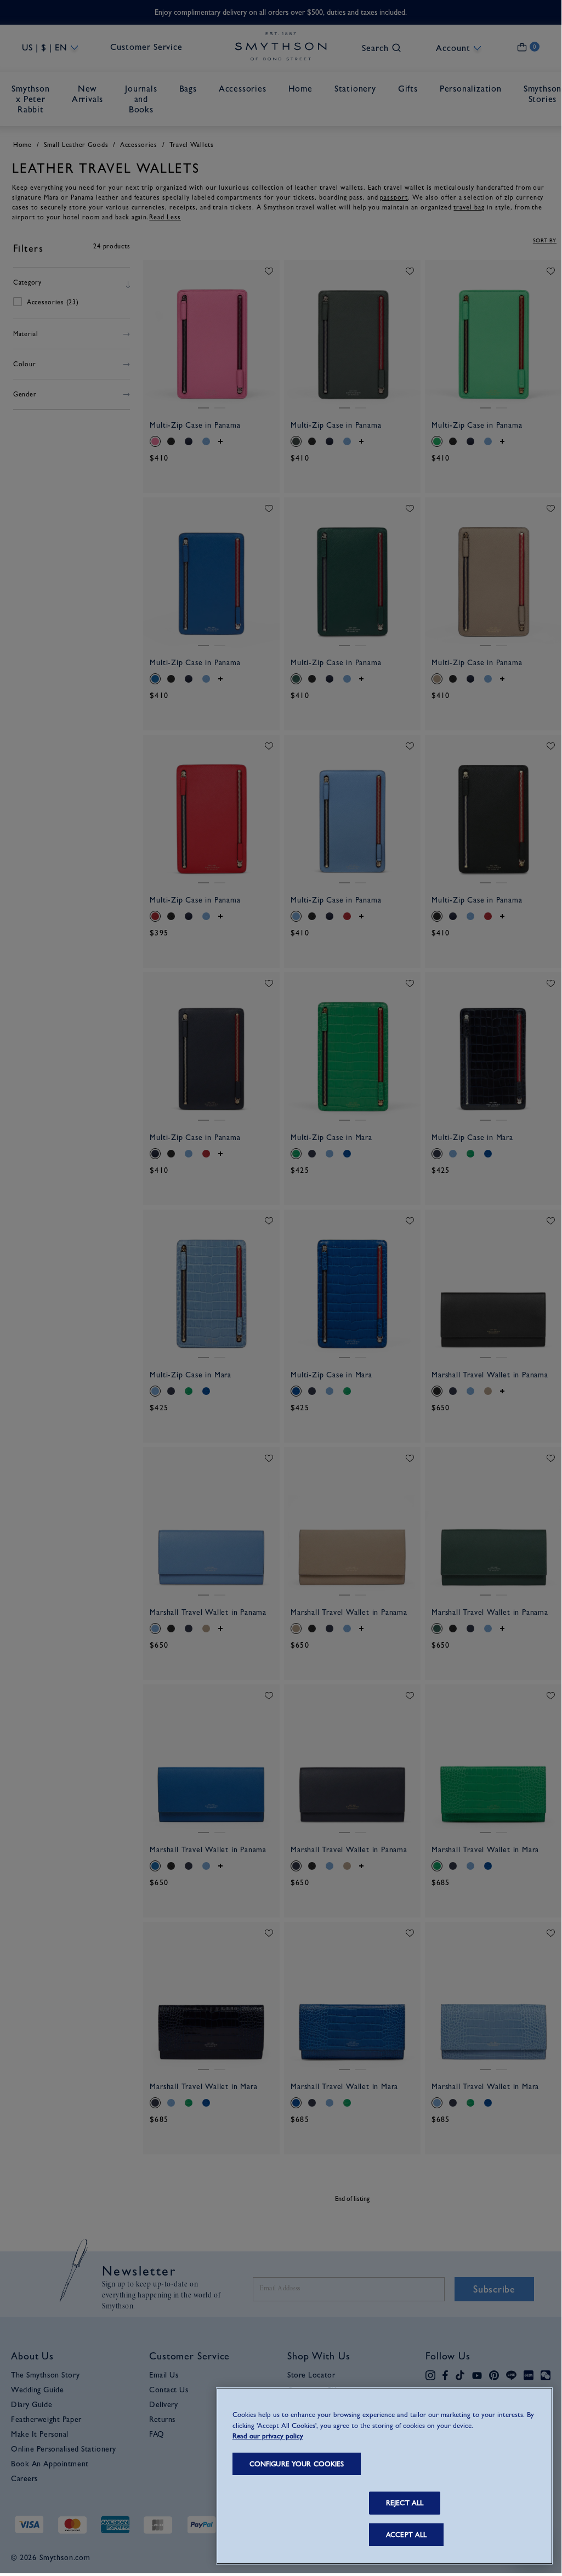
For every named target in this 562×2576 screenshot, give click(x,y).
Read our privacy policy (268, 2436)
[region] (384, 2476)
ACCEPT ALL (406, 2535)
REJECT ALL (405, 2503)
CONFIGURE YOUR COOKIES (297, 2464)
